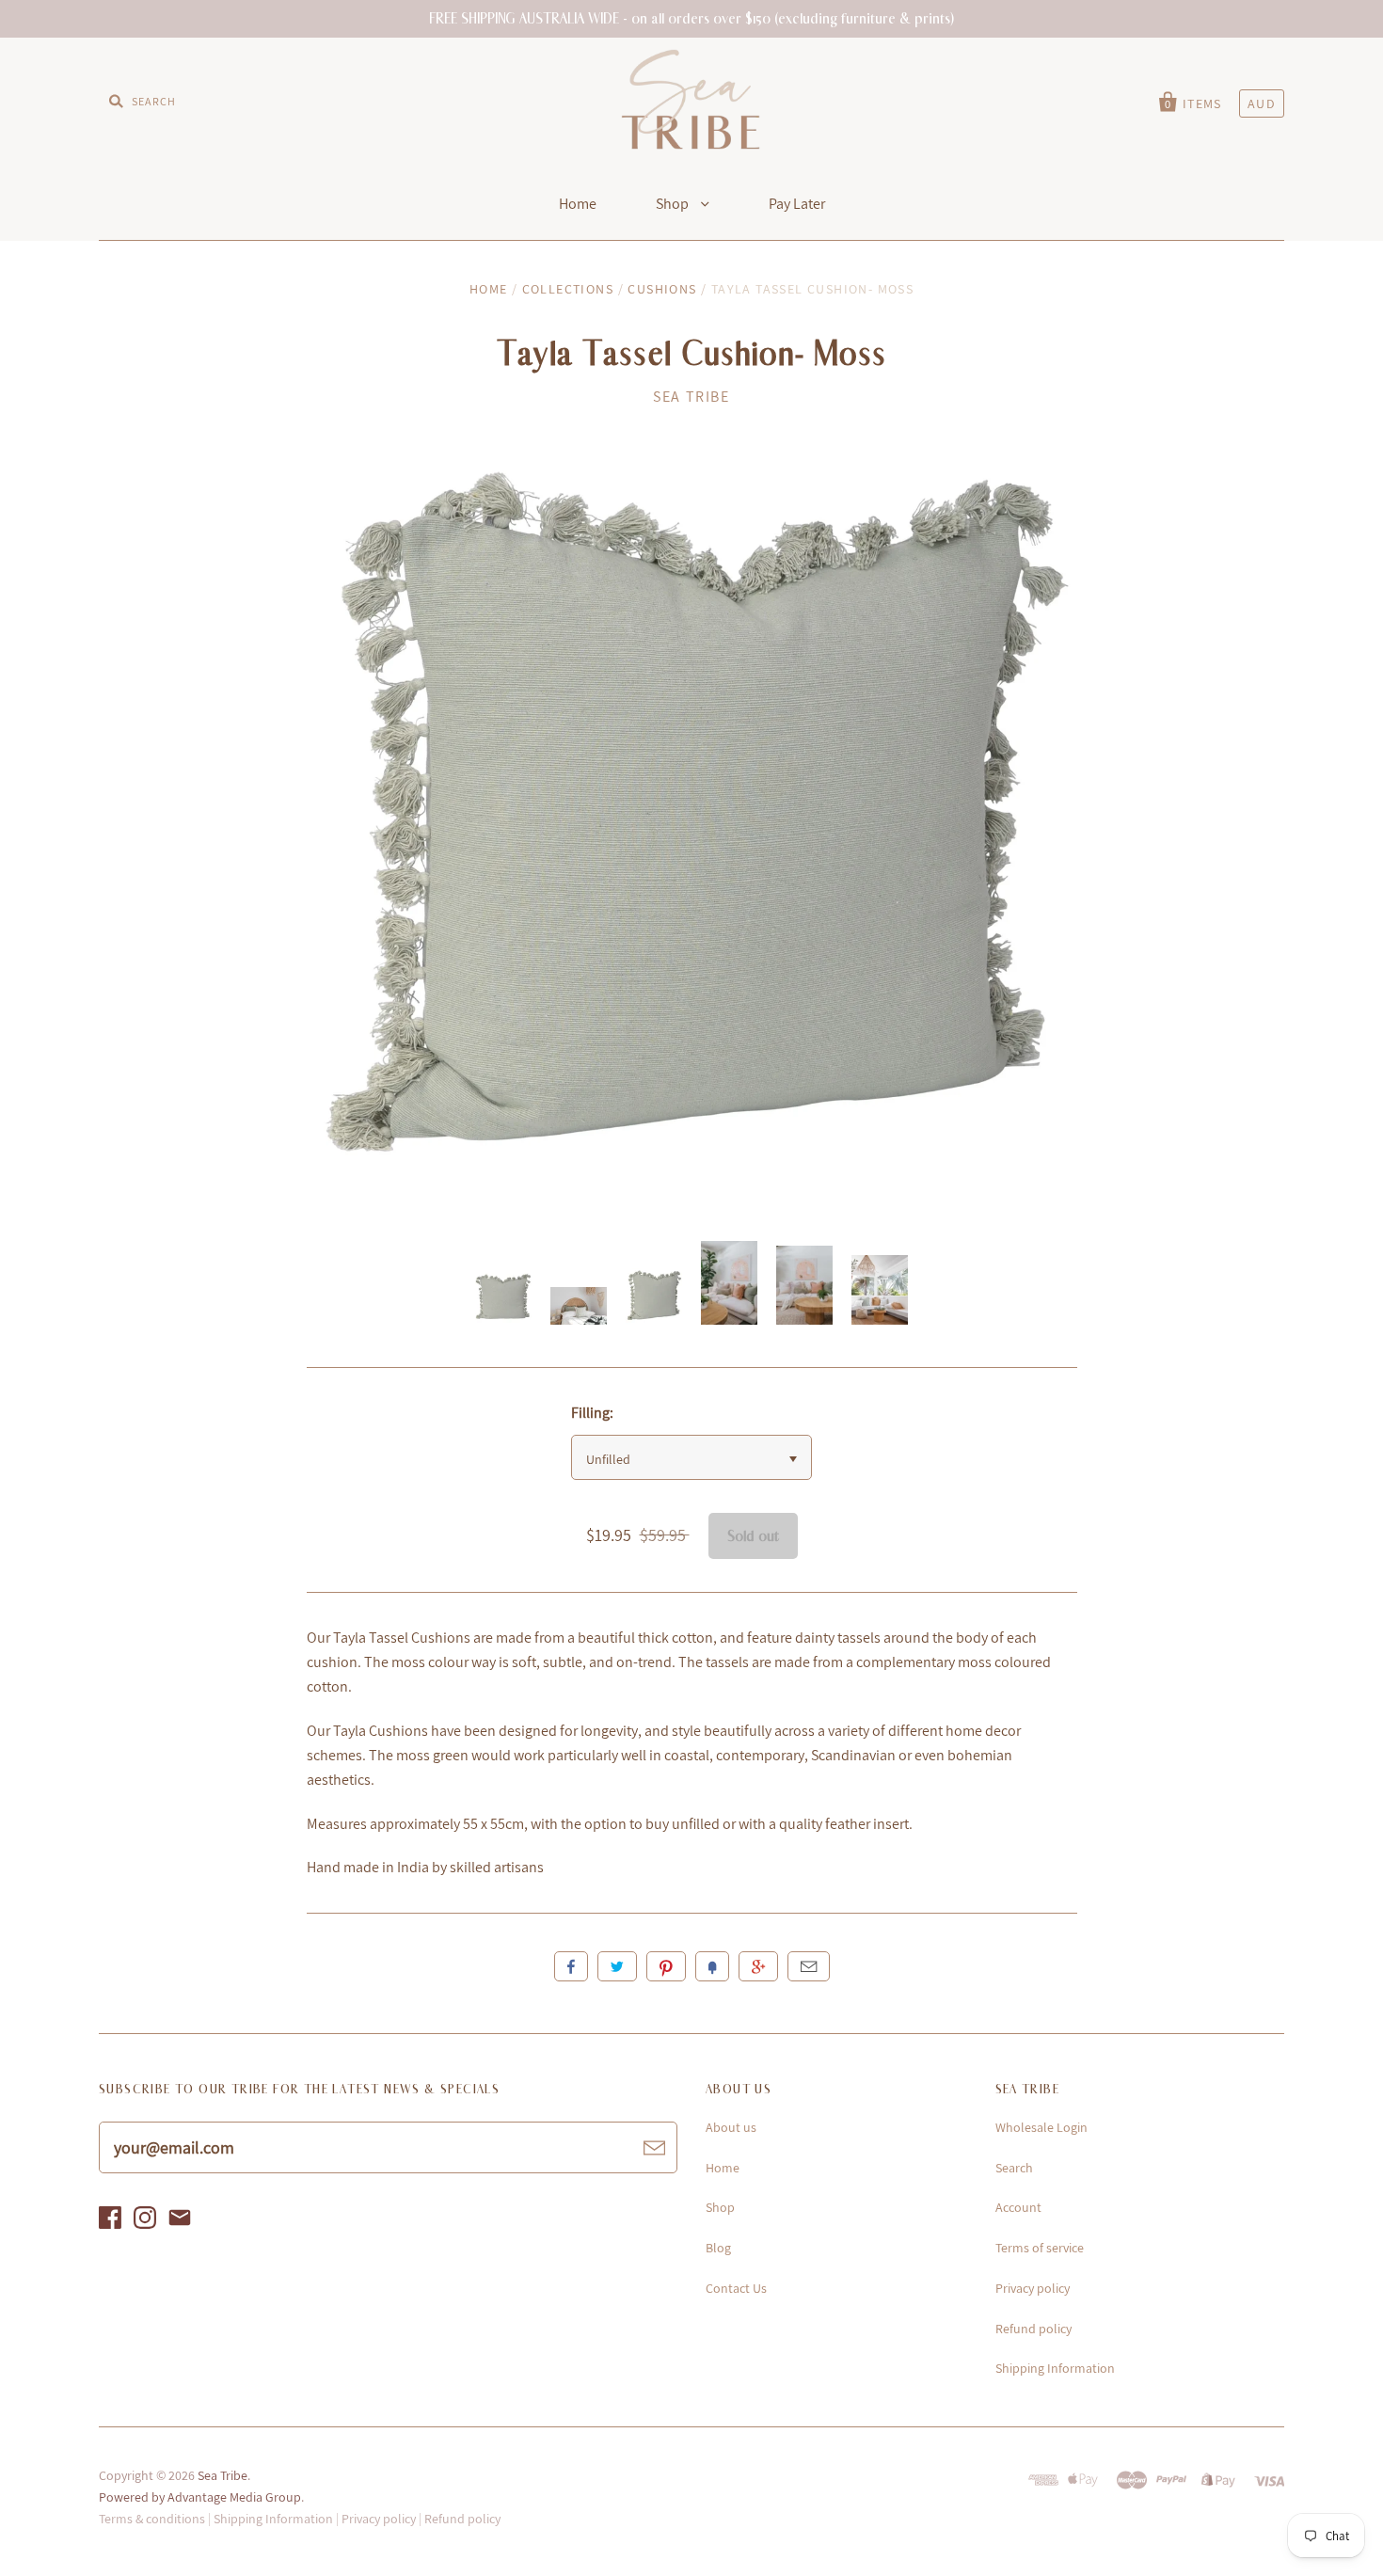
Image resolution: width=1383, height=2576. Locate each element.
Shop (674, 204)
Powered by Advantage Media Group (200, 2497)
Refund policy (1033, 2329)
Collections (568, 289)
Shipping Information (1055, 2368)
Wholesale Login (1041, 2127)
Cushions (662, 289)
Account (1018, 2207)
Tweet (617, 1966)
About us (731, 2127)
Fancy (712, 1966)
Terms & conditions (152, 2519)
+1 (758, 1966)
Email (809, 1966)
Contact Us (736, 2288)
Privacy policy (1033, 2288)
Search (1014, 2168)
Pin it (666, 1966)
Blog (718, 2248)
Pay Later (797, 204)
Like (571, 1966)
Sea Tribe (691, 397)
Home (578, 204)
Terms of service (1040, 2248)
